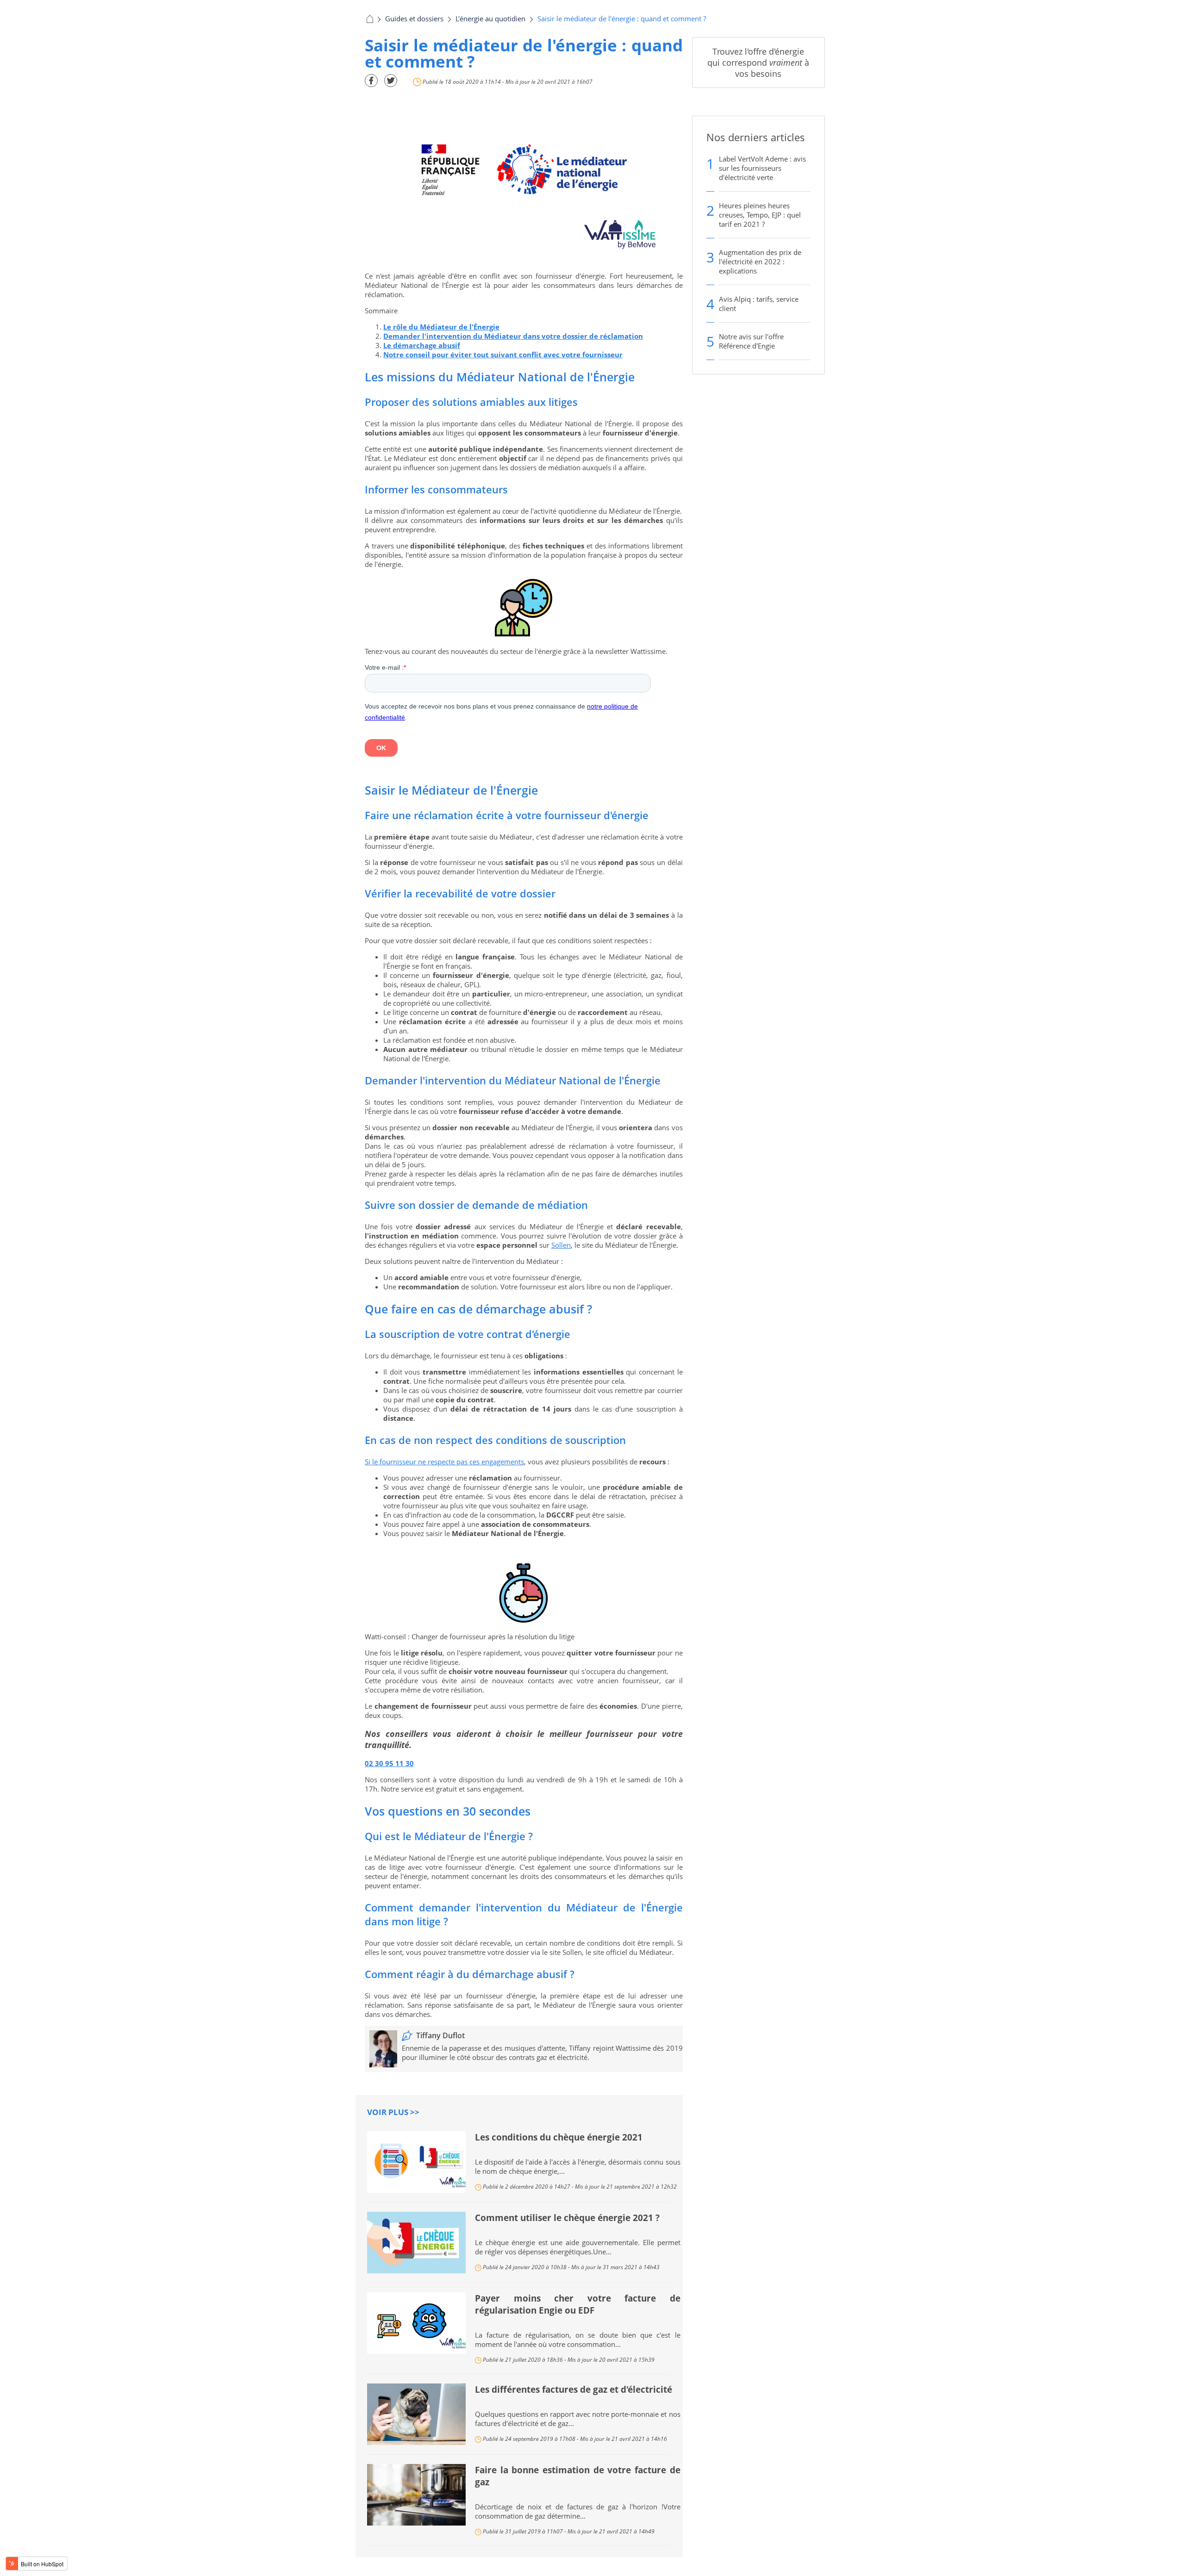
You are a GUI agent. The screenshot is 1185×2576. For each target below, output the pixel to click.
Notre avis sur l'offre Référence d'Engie (751, 341)
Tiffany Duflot (440, 2035)
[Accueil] (369, 19)
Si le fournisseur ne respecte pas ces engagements (444, 1462)
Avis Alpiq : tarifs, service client (759, 304)
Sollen (561, 1245)
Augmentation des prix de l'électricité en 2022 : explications (760, 261)
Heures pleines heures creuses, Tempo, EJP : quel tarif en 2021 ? (760, 215)
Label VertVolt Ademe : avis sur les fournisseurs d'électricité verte (762, 168)
